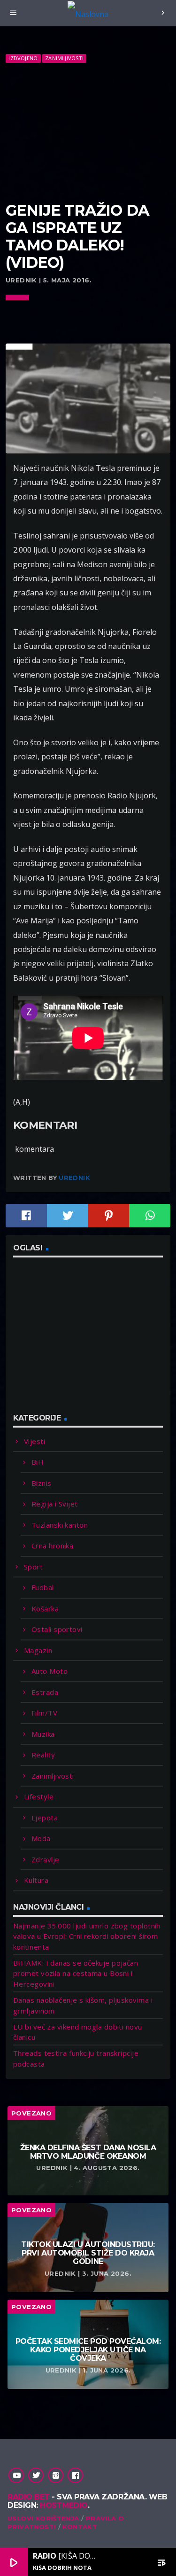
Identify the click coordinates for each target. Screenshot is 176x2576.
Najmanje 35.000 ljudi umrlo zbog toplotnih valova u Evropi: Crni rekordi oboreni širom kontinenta (87, 1936)
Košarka (45, 1608)
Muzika (43, 1734)
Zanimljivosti (64, 58)
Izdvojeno (23, 58)
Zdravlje (46, 1859)
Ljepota (45, 1818)
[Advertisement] (88, 133)
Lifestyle (39, 1796)
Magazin (38, 1650)
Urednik (74, 1178)
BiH (38, 1462)
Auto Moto (50, 1671)
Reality (43, 1755)
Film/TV (44, 1713)
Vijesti (34, 1441)
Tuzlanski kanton (60, 1525)
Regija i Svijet (55, 1504)
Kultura (36, 1880)
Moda (41, 1838)
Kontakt (80, 2527)
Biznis (42, 1483)
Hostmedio (64, 2505)
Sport (33, 1567)
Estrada (45, 1692)
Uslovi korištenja (43, 2518)
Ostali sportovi (57, 1629)
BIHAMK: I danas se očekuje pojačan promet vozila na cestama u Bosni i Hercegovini (76, 1973)
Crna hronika (52, 1546)
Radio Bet (29, 2497)
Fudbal (43, 1587)
